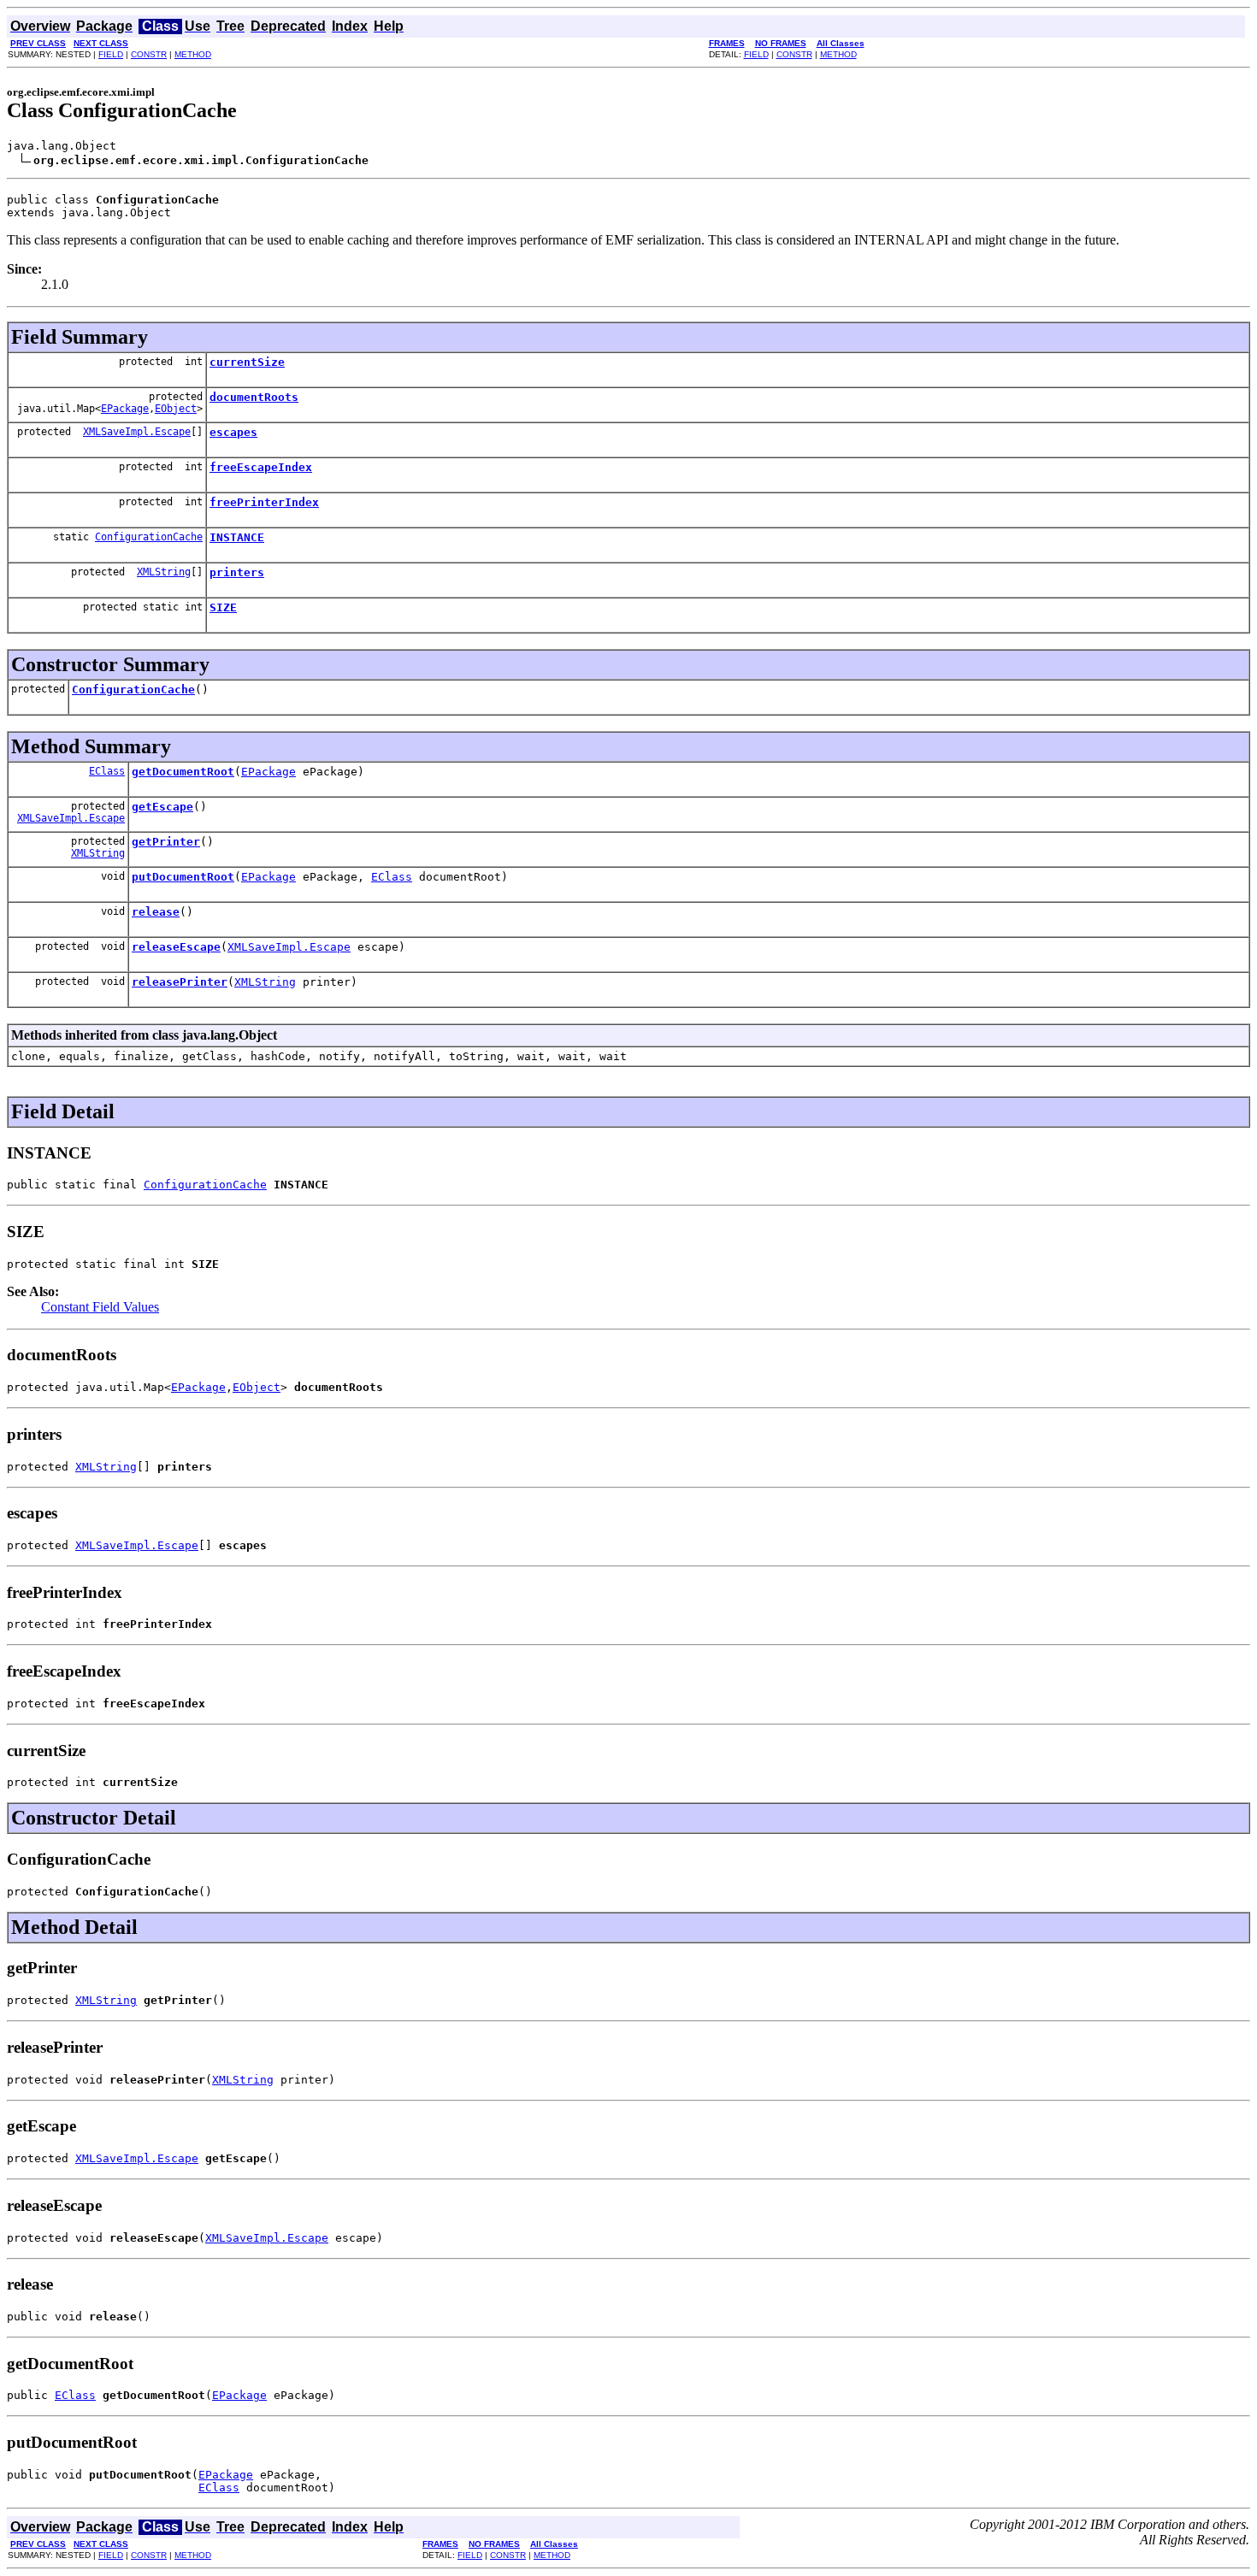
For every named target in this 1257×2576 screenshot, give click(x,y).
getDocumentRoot (183, 772)
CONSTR (149, 54)
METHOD (193, 54)
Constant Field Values (100, 1307)
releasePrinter (180, 982)
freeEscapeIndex (261, 467)
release (156, 912)
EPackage (125, 409)
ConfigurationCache (149, 537)
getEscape (162, 807)
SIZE (223, 607)
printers (237, 572)
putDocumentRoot (183, 877)
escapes (233, 432)
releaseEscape (176, 947)
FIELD (111, 54)
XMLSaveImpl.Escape (137, 432)
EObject (176, 409)
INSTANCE (237, 537)
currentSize (247, 362)
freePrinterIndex (264, 502)
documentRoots (254, 397)
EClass (107, 771)
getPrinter (166, 842)
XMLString (164, 572)
